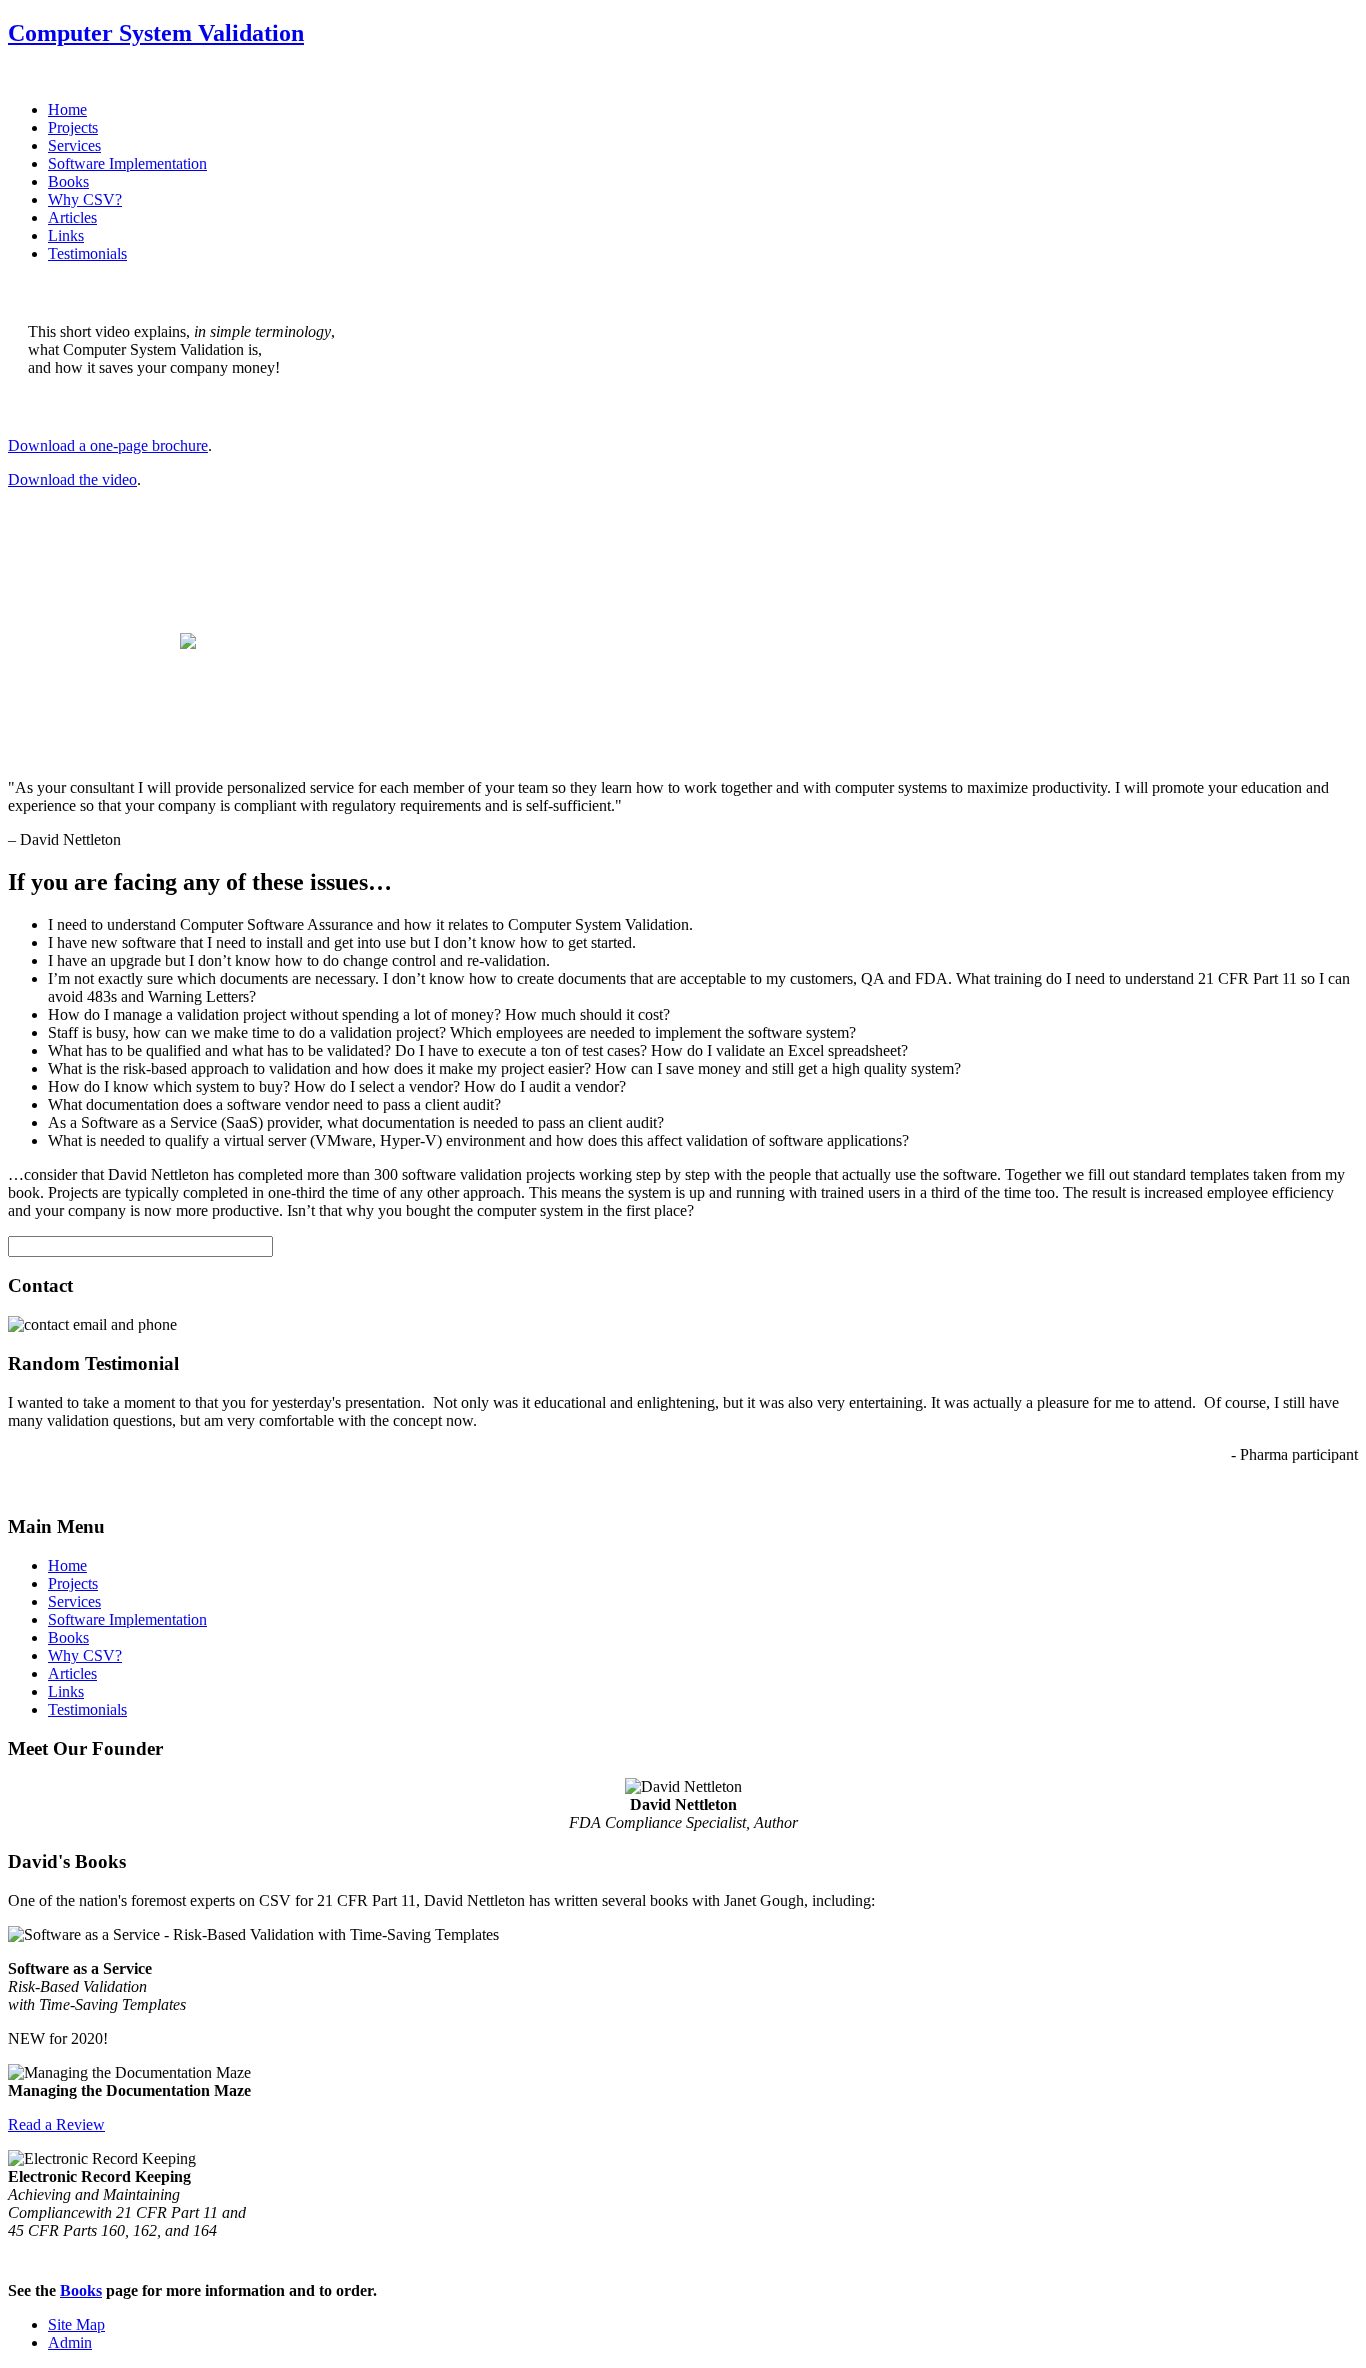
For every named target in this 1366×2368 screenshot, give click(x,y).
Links (66, 235)
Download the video (72, 479)
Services (74, 145)
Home (67, 109)
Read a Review (56, 2124)
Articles (72, 217)
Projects (73, 127)
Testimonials (87, 253)
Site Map (76, 2324)
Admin (70, 2342)
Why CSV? (85, 199)
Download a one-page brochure (108, 445)
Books (68, 181)
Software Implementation (127, 163)
